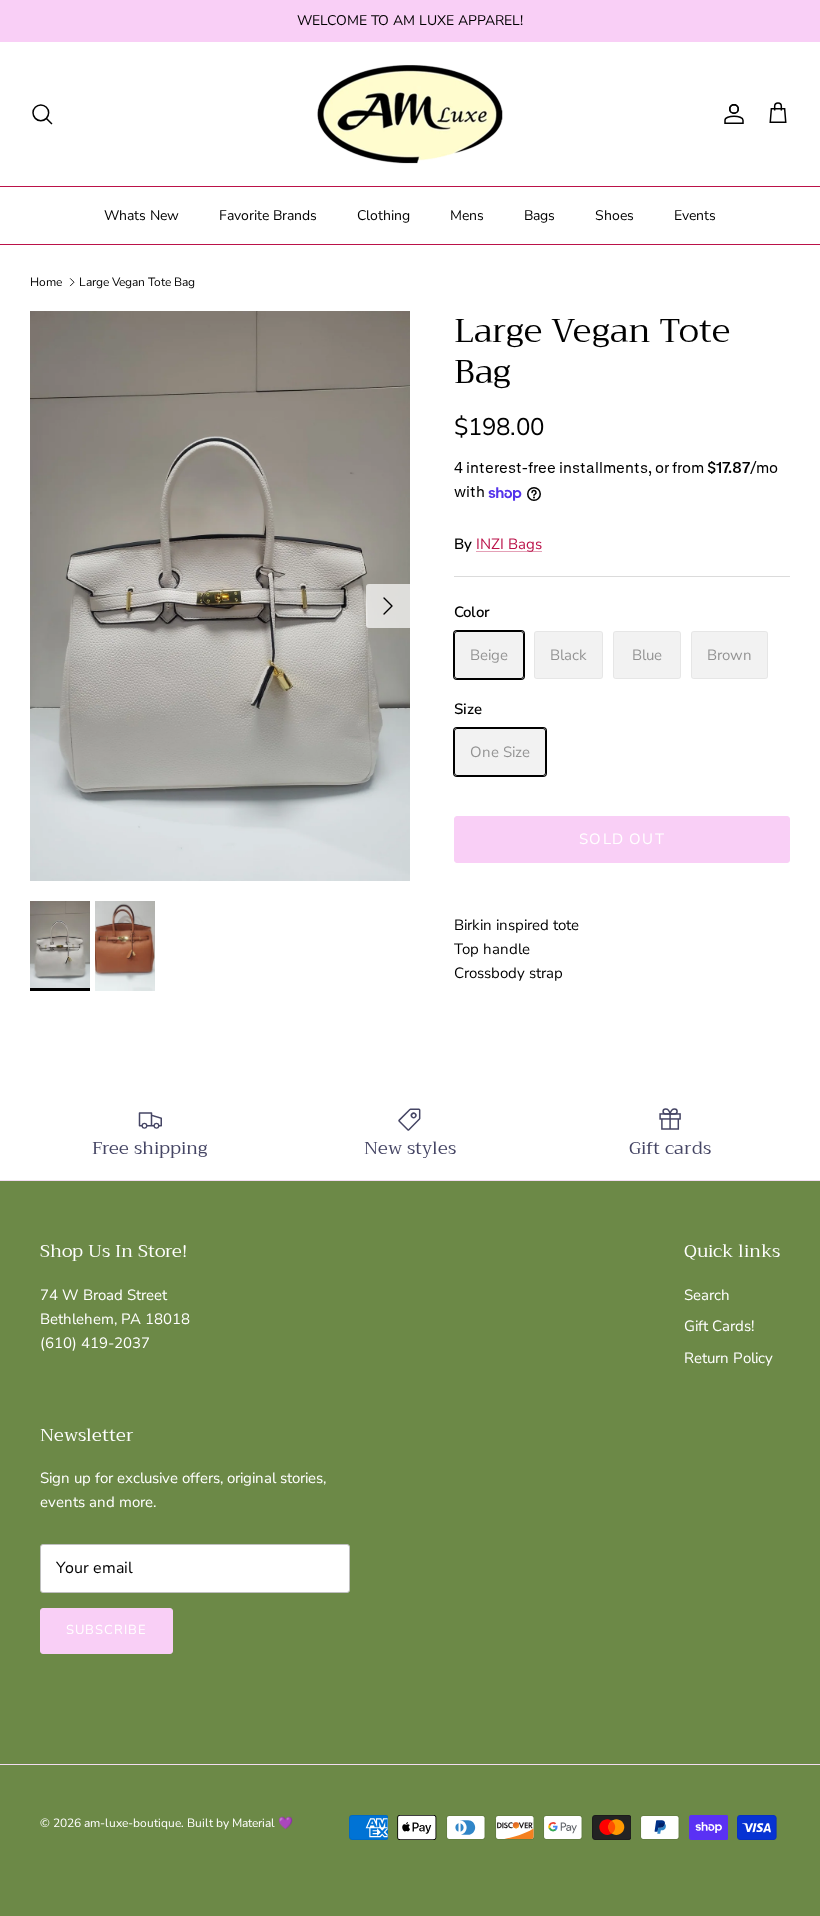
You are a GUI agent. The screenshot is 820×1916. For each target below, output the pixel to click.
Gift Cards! (719, 1326)
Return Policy (728, 1358)
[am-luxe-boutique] (410, 114)
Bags (539, 215)
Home (46, 282)
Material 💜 (262, 1823)
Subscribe (106, 1630)
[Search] (42, 114)
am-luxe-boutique (132, 1823)
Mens (467, 215)
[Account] (730, 114)
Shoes (614, 215)
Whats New (141, 215)
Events (695, 215)
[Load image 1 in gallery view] (220, 596)
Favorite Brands (268, 215)
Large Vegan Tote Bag (137, 282)
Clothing (383, 215)
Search (707, 1295)
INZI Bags (509, 544)
